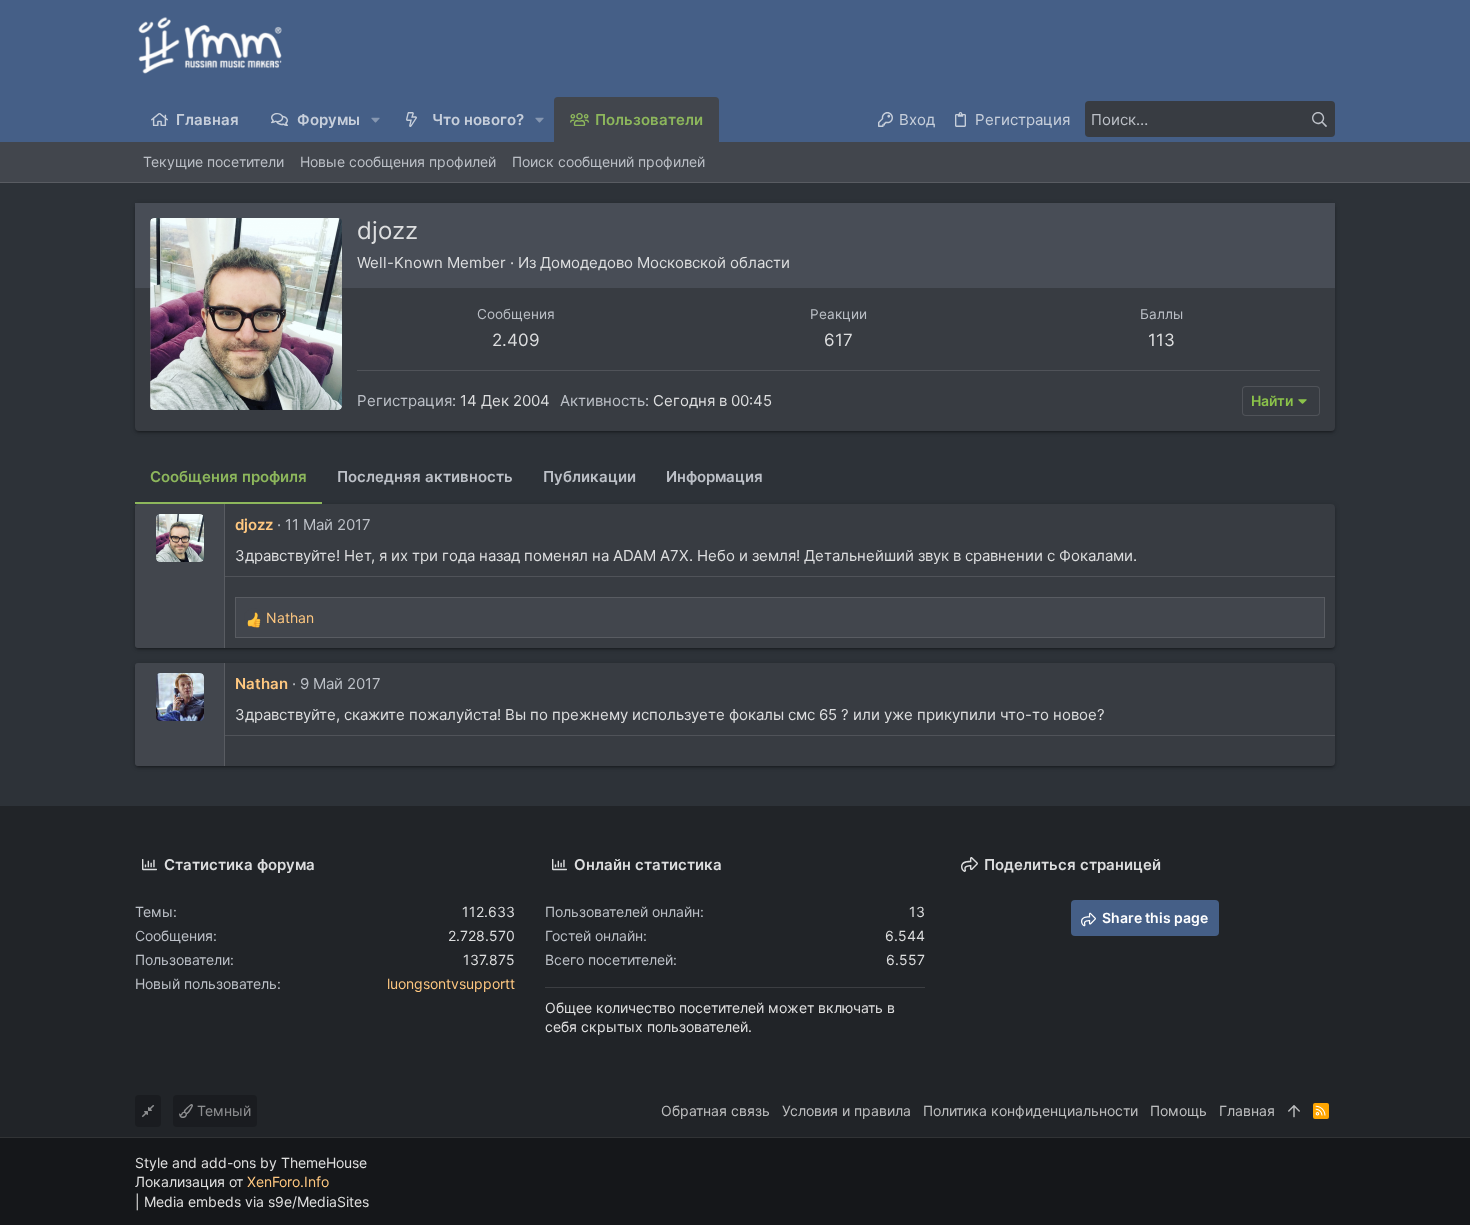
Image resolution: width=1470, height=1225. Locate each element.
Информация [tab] (714, 476)
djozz (254, 524)
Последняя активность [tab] (425, 476)
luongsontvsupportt (451, 983)
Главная (1247, 1110)
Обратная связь (715, 1110)
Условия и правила (846, 1110)
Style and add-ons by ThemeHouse (251, 1162)
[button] (376, 119)
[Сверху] (1294, 1111)
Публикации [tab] (589, 476)
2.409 (516, 340)
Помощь (1178, 1110)
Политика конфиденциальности (1030, 1110)
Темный (222, 1110)
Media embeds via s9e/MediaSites (256, 1201)
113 (1161, 340)
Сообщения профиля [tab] (228, 476)
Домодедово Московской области (665, 262)
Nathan (261, 683)
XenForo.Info (288, 1181)
